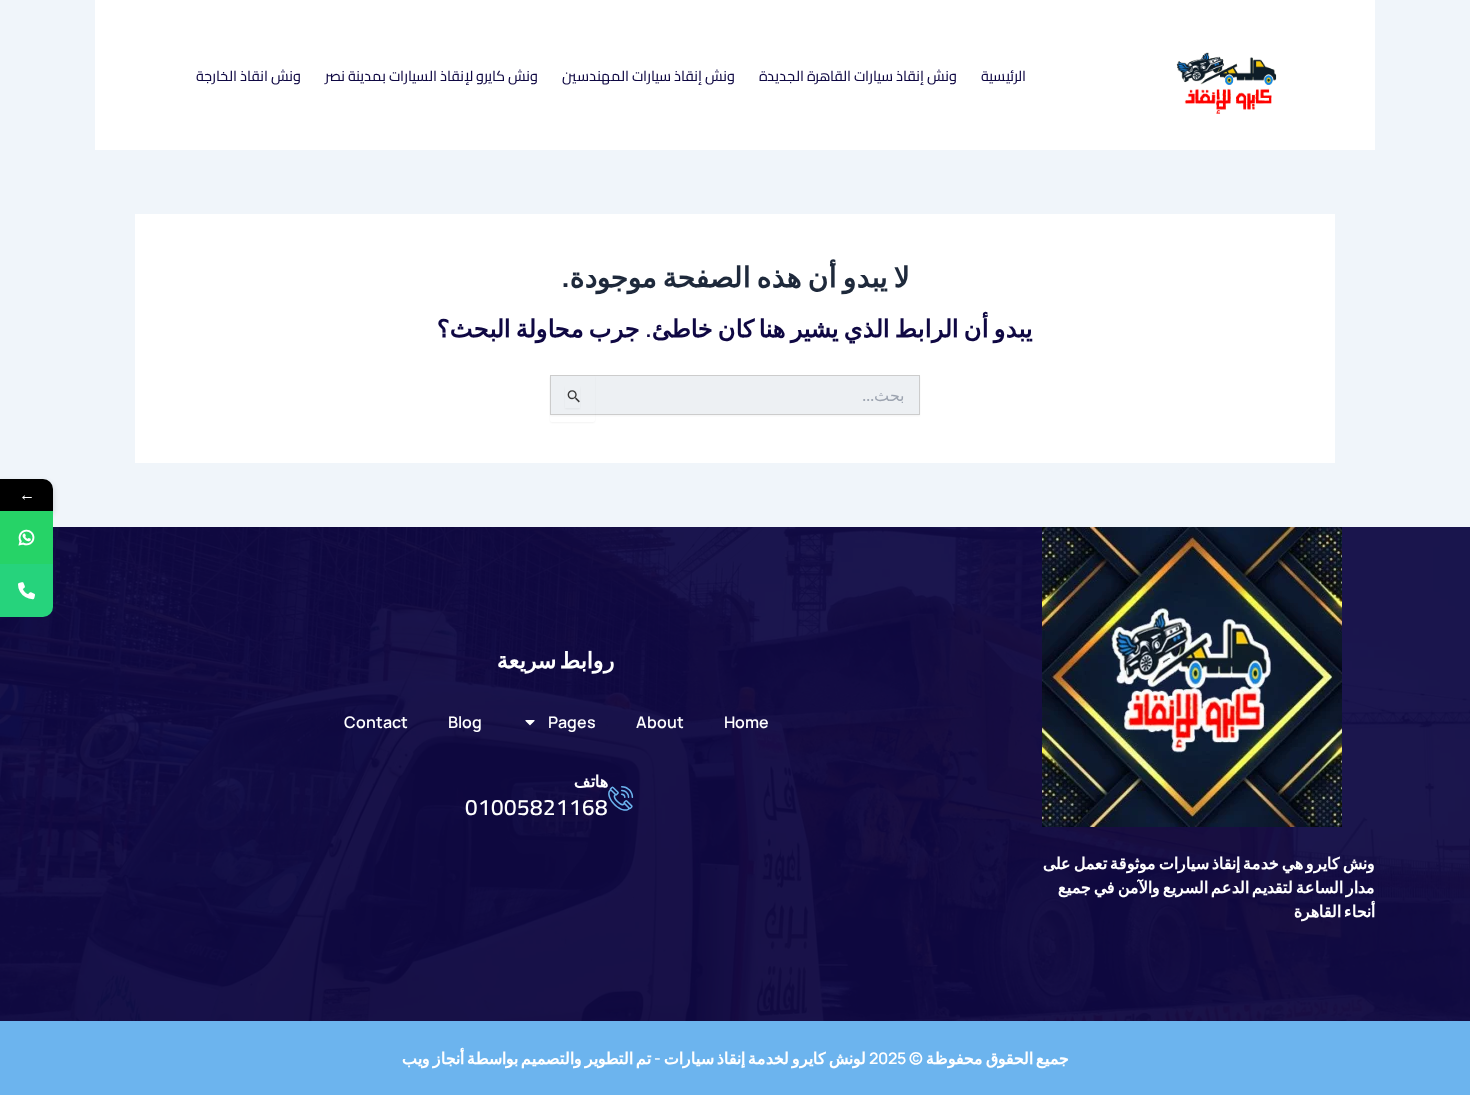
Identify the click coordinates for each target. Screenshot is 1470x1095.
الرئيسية (1003, 75)
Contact (376, 722)
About (660, 722)
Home (746, 722)
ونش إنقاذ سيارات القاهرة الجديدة (858, 75)
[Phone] (26, 590)
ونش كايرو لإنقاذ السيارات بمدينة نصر (431, 75)
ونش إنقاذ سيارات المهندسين (648, 75)
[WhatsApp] (26, 537)
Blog (465, 722)
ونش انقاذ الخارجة (248, 75)
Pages (572, 722)
